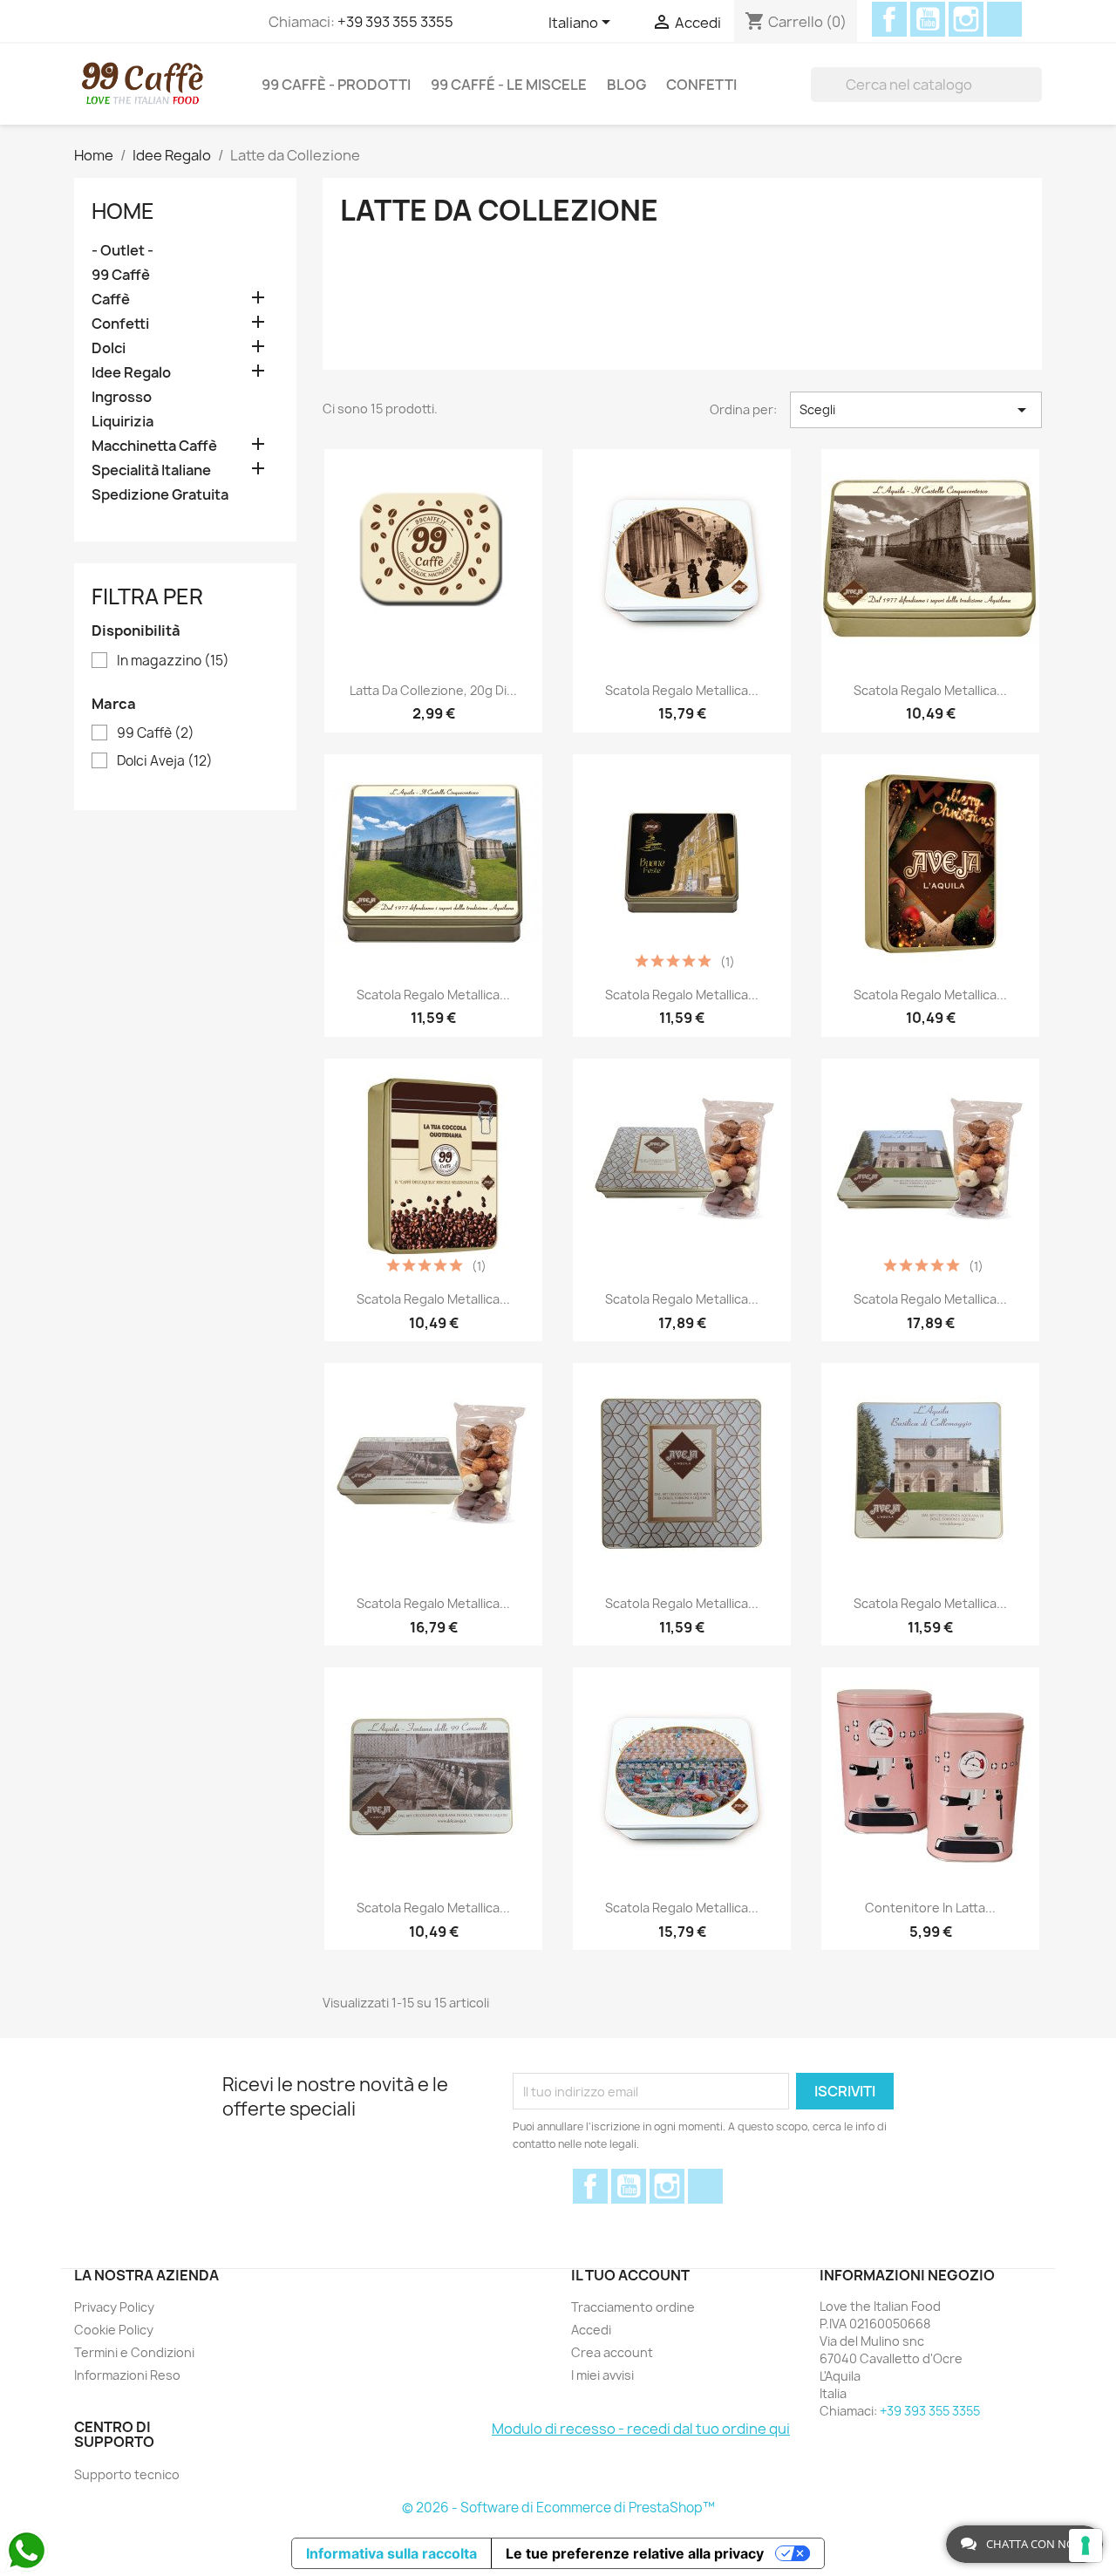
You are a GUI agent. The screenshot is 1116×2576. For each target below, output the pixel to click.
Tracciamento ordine (633, 2307)
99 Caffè (121, 275)
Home (123, 211)
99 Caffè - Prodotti (336, 85)
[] (1035, 85)
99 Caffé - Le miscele (509, 85)
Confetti (701, 85)
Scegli (916, 410)
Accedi (591, 2330)
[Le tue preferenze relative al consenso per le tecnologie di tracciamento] (1085, 2545)
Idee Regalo (131, 373)
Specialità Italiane (151, 470)
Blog (626, 85)
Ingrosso (122, 397)
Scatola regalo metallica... (682, 690)
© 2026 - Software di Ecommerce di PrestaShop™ (558, 2508)
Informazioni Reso (127, 2375)
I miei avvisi (602, 2375)
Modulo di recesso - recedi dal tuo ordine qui (641, 2429)
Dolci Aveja (165, 761)
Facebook (889, 19)
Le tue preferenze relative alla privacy (635, 2553)
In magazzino (173, 661)
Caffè (111, 300)
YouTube (928, 19)
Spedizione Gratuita (160, 495)
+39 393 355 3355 (395, 22)
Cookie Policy (114, 2330)
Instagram (966, 19)
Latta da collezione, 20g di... (433, 690)
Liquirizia (122, 422)
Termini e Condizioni (134, 2352)
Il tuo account (630, 2275)
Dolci (109, 348)
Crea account (612, 2352)
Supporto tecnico (127, 2474)
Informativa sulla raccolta (391, 2553)
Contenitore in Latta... (930, 1908)
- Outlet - (122, 251)
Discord (1004, 19)
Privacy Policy (114, 2307)
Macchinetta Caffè (154, 446)
